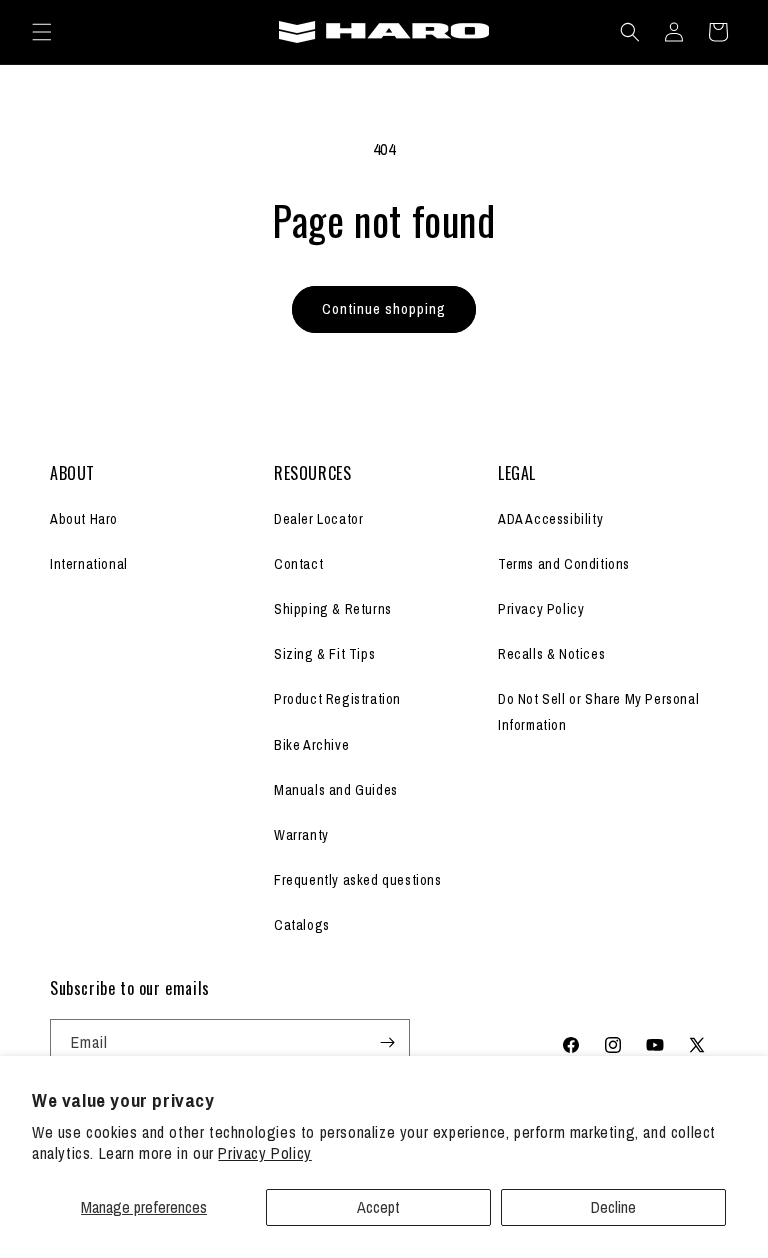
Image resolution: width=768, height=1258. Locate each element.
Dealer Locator (318, 519)
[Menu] (42, 32)
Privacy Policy (264, 1153)
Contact (298, 564)
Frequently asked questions (358, 880)
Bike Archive (311, 745)
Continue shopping (384, 308)
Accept (378, 1207)
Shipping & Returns (333, 609)
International (89, 564)
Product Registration (337, 699)
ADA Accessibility (550, 519)
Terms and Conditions (564, 564)
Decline (613, 1207)
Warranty (301, 835)
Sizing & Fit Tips (324, 654)
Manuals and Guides (336, 790)
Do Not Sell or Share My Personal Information (598, 711)
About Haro (84, 519)
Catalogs (302, 925)
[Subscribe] (387, 1042)
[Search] (630, 32)
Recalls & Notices (551, 654)
